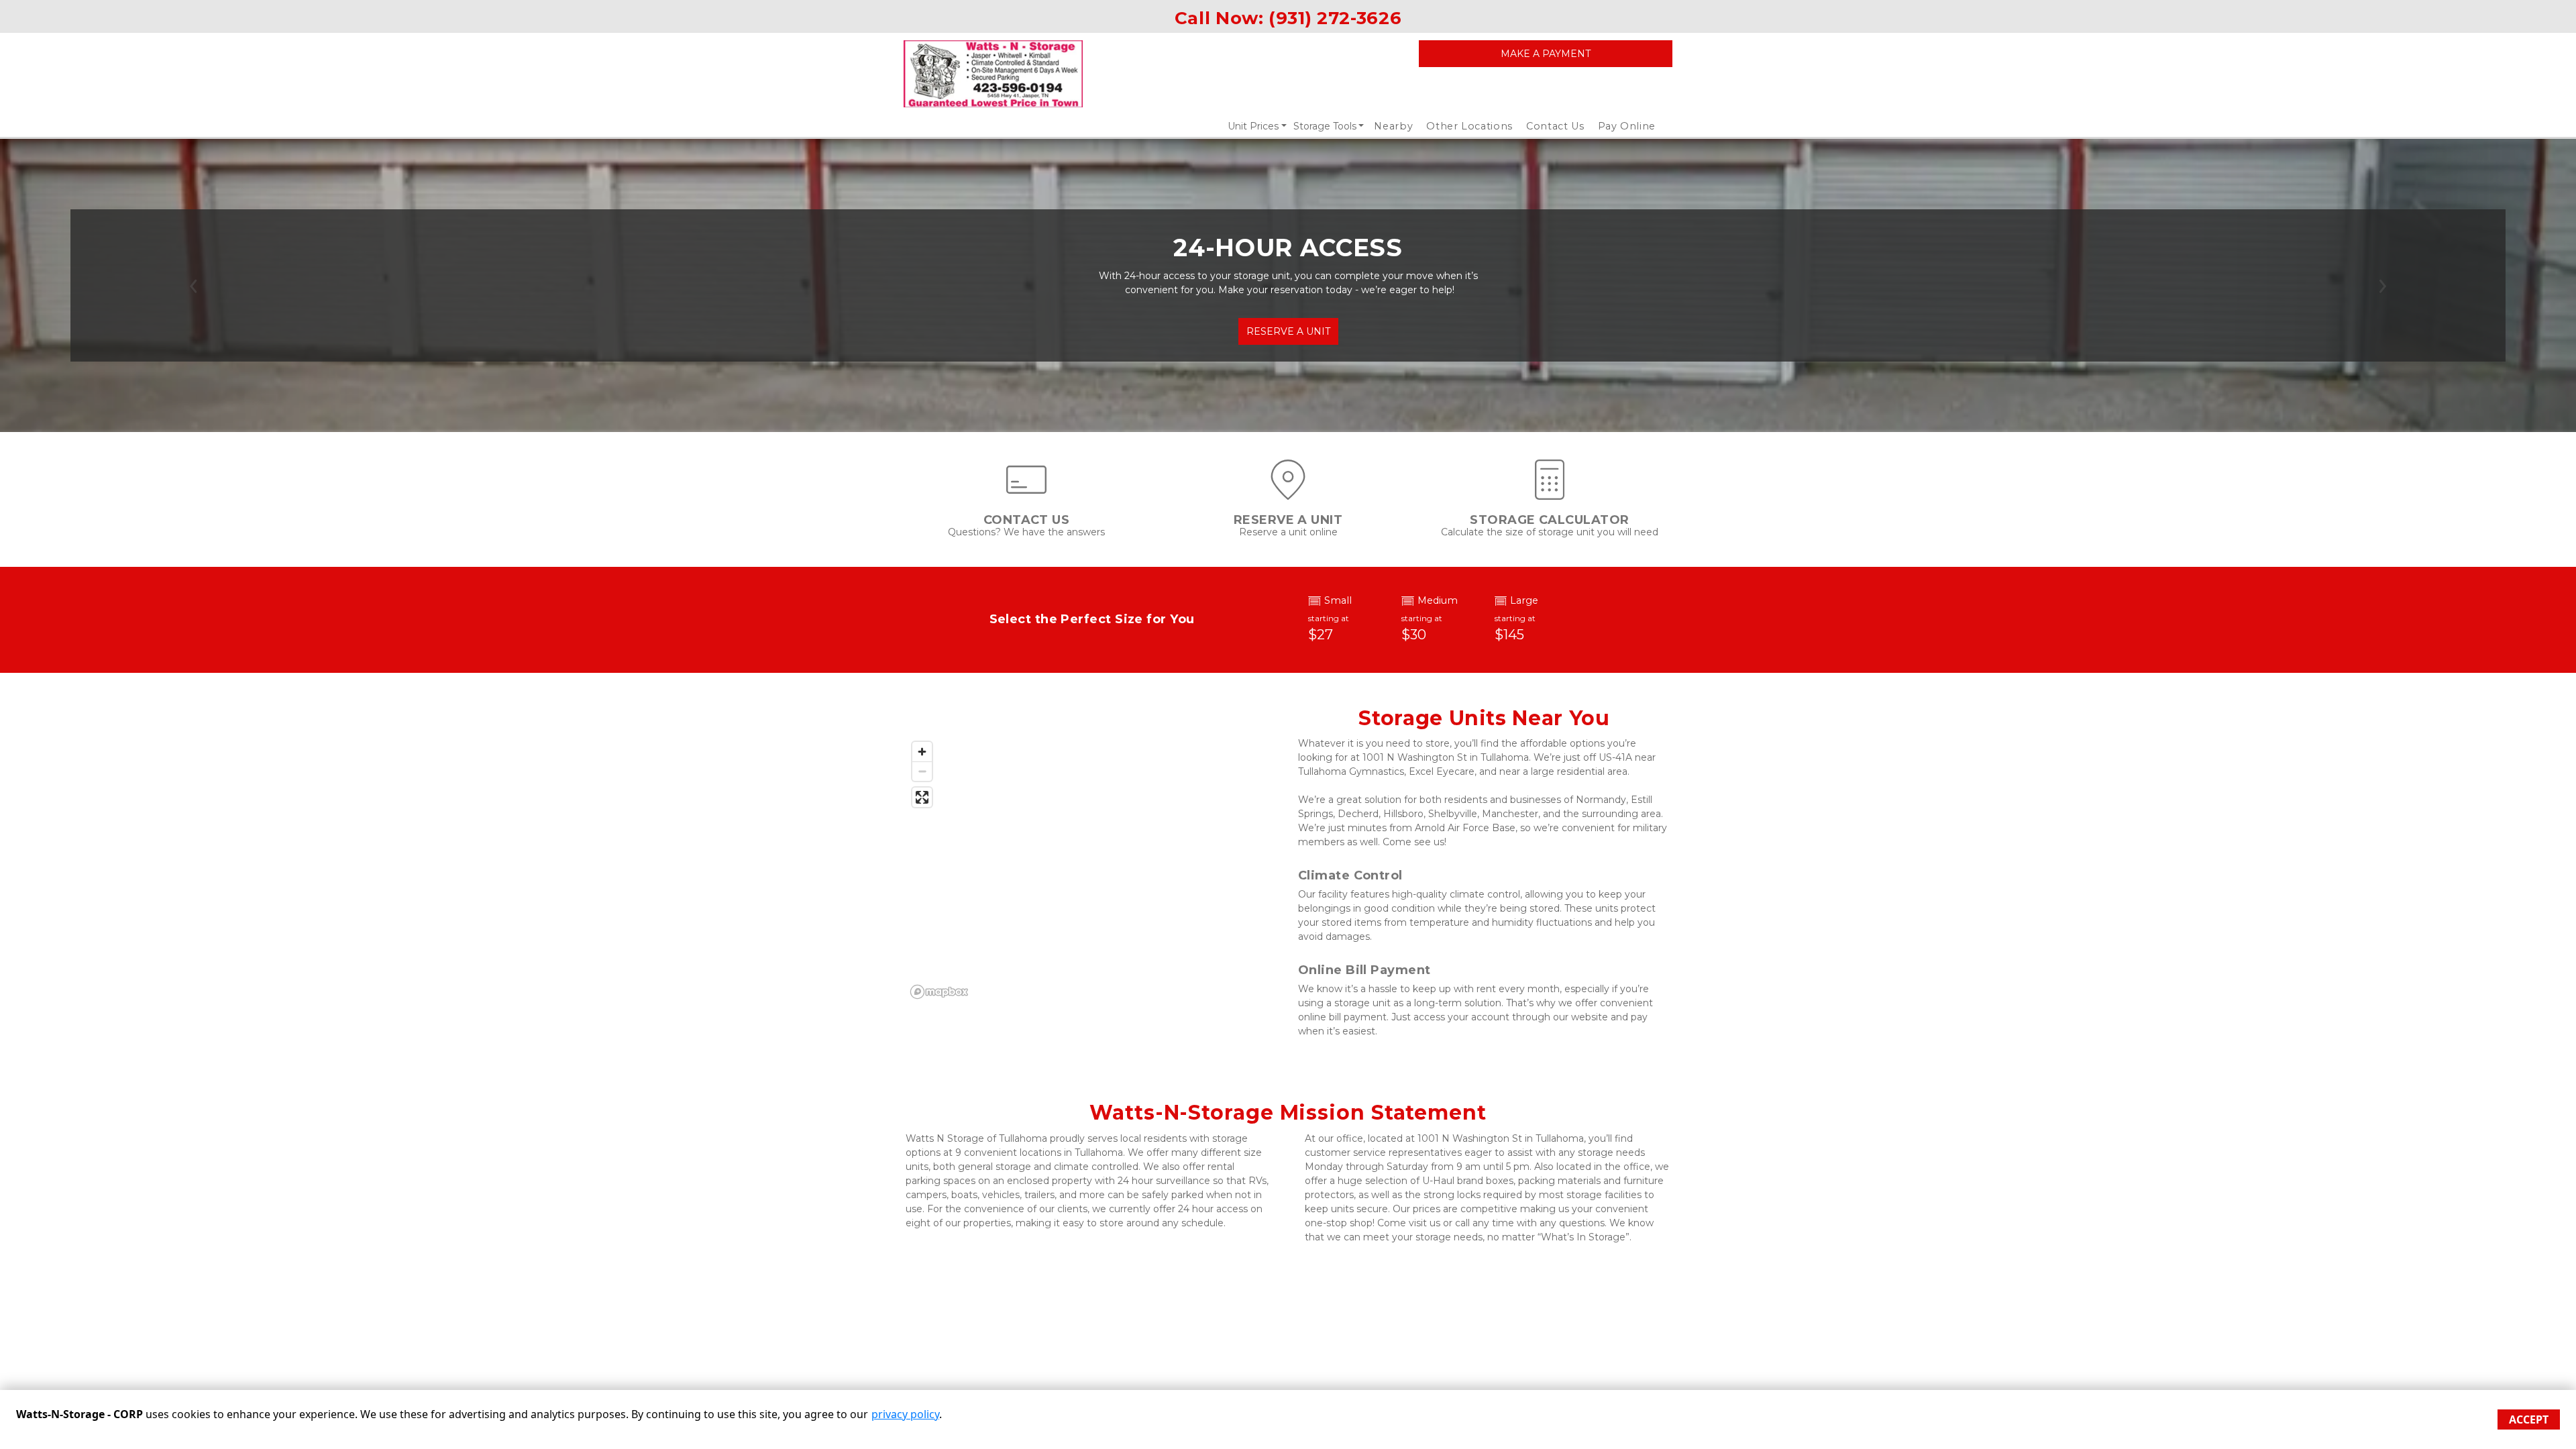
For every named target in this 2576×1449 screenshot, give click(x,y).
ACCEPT (2529, 1419)
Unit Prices (1253, 126)
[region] (1092, 869)
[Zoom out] (922, 771)
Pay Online (1627, 126)
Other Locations (1469, 126)
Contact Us (1555, 126)
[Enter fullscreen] (922, 797)
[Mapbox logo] (939, 992)
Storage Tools (1325, 126)
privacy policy (905, 1414)
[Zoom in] (922, 752)
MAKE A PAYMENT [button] (1546, 54)
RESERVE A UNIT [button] (1288, 331)
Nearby (1393, 126)
